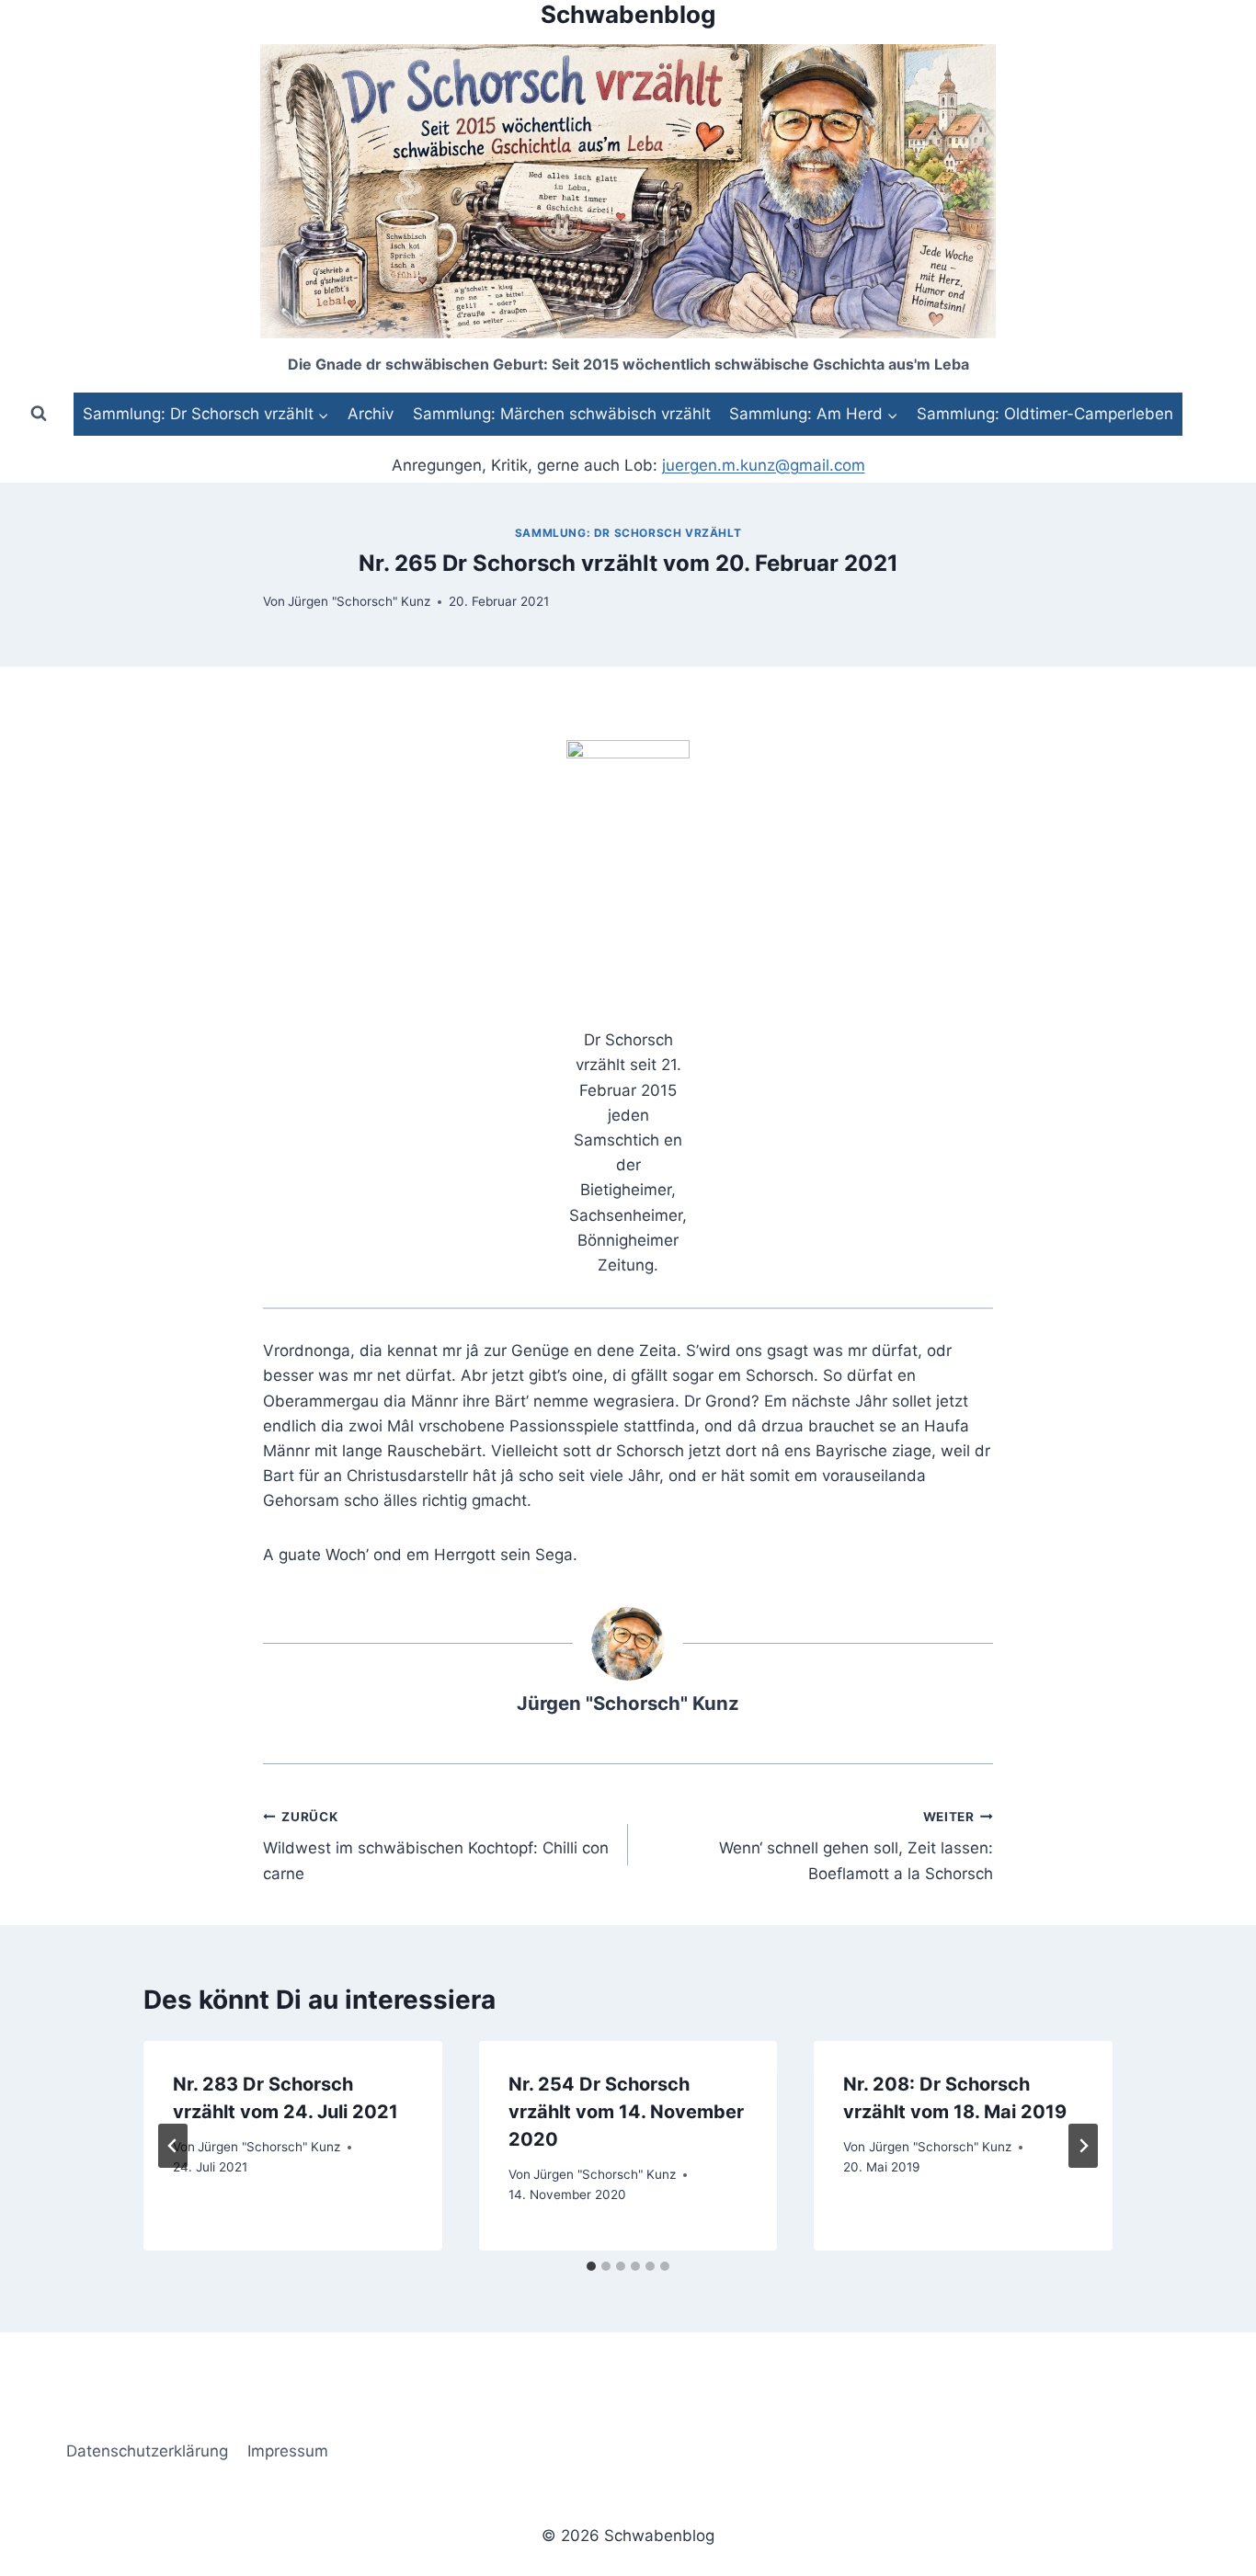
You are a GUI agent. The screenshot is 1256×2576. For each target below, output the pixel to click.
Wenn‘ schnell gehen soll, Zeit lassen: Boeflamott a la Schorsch (856, 1846)
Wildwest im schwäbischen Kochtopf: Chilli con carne (436, 1846)
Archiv (371, 414)
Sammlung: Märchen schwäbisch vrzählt (562, 414)
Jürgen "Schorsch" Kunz (359, 601)
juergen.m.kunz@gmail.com (764, 465)
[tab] (591, 2266)
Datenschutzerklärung (147, 2451)
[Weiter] (1083, 2146)
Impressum (288, 2451)
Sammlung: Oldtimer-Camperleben (1045, 414)
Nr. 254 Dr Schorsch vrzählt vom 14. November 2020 (626, 2112)
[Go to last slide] (173, 2146)
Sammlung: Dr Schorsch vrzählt (628, 533)
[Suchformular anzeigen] (39, 414)
